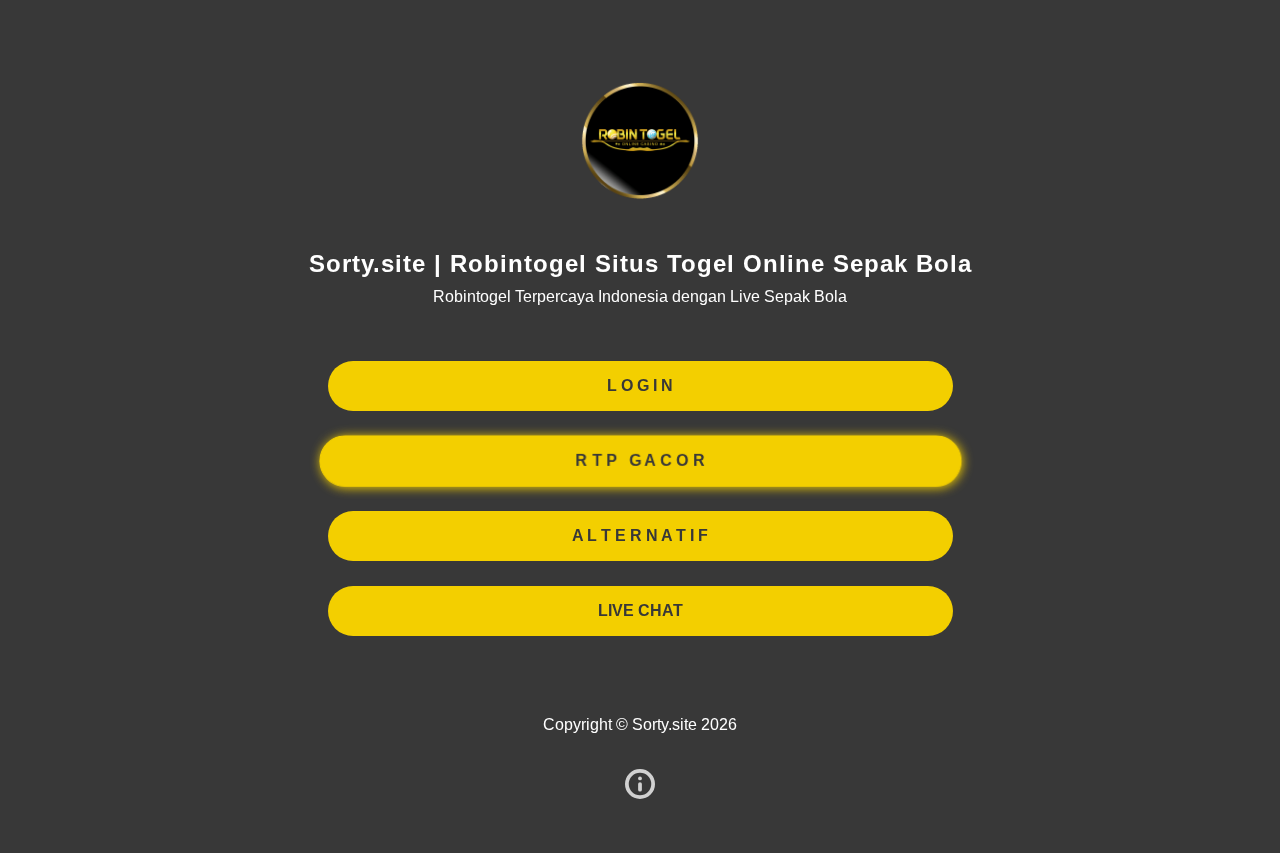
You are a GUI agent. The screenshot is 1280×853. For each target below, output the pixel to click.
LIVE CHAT (640, 610)
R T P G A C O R (640, 460)
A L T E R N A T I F (640, 535)
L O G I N (640, 385)
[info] (640, 785)
